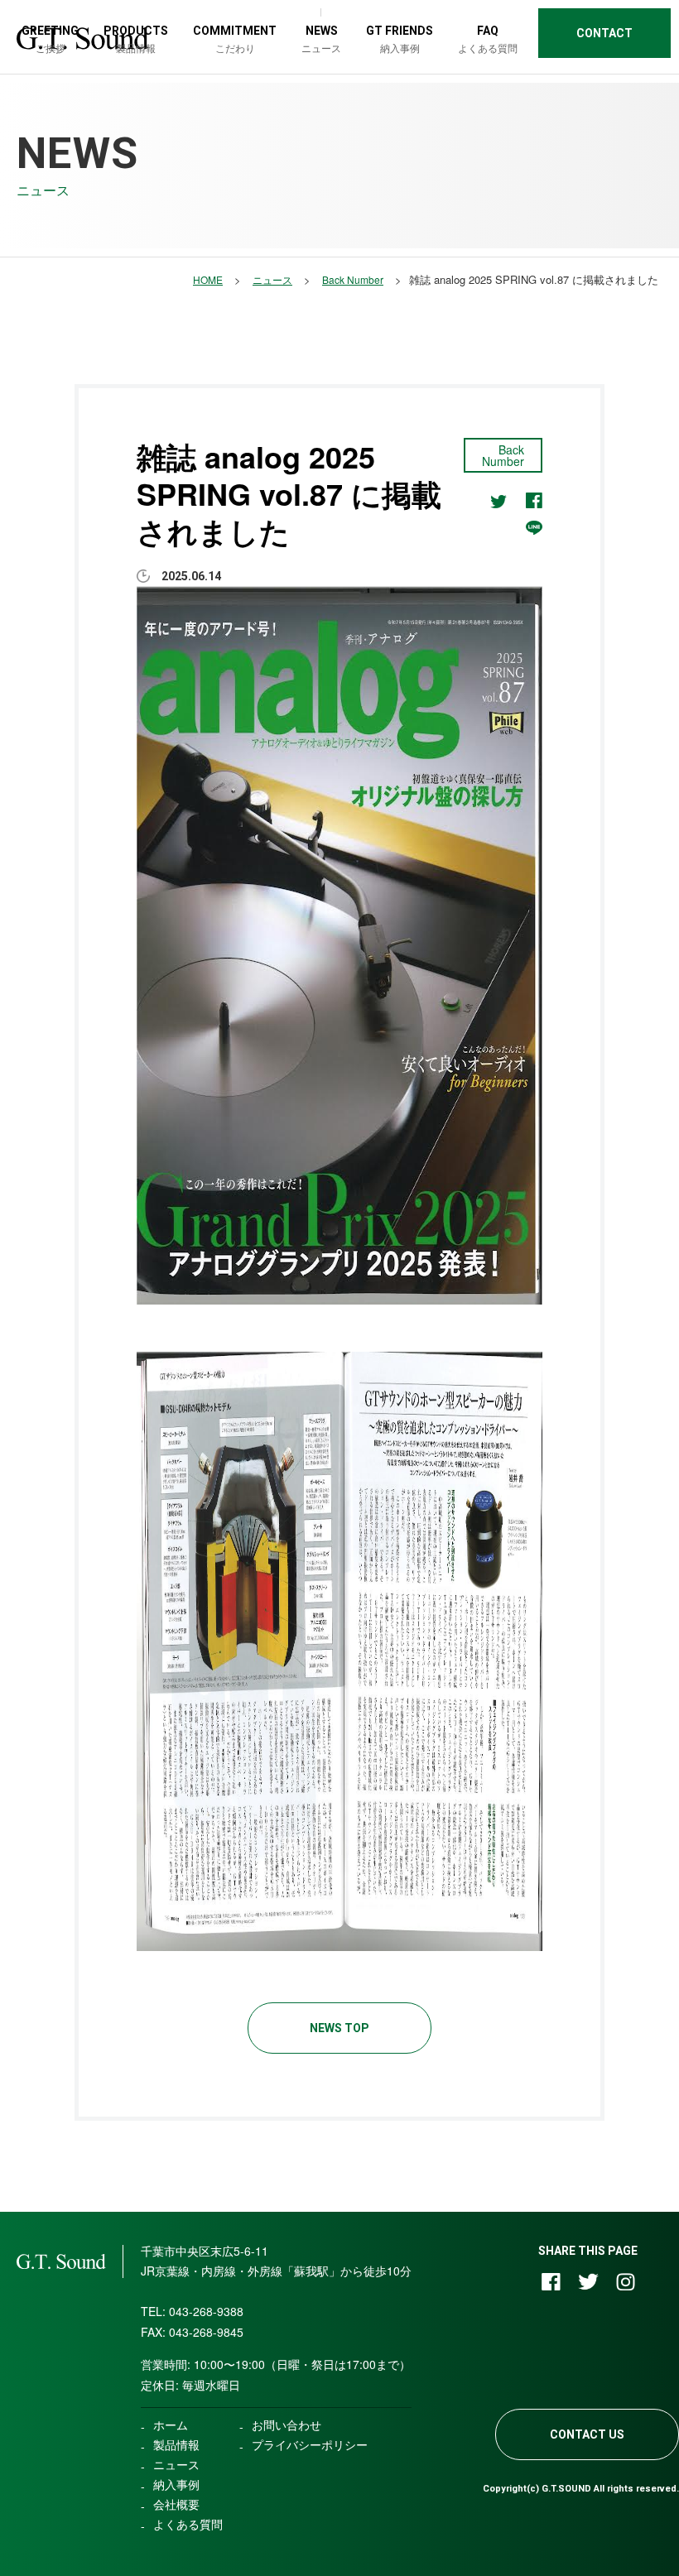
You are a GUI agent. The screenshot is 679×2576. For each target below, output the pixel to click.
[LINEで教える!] (534, 526)
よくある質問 (188, 2524)
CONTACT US (587, 2434)
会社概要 (176, 2504)
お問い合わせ (287, 2425)
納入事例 (176, 2484)
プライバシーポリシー (310, 2444)
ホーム (171, 2425)
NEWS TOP (339, 2028)
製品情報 (176, 2444)
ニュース (176, 2464)
